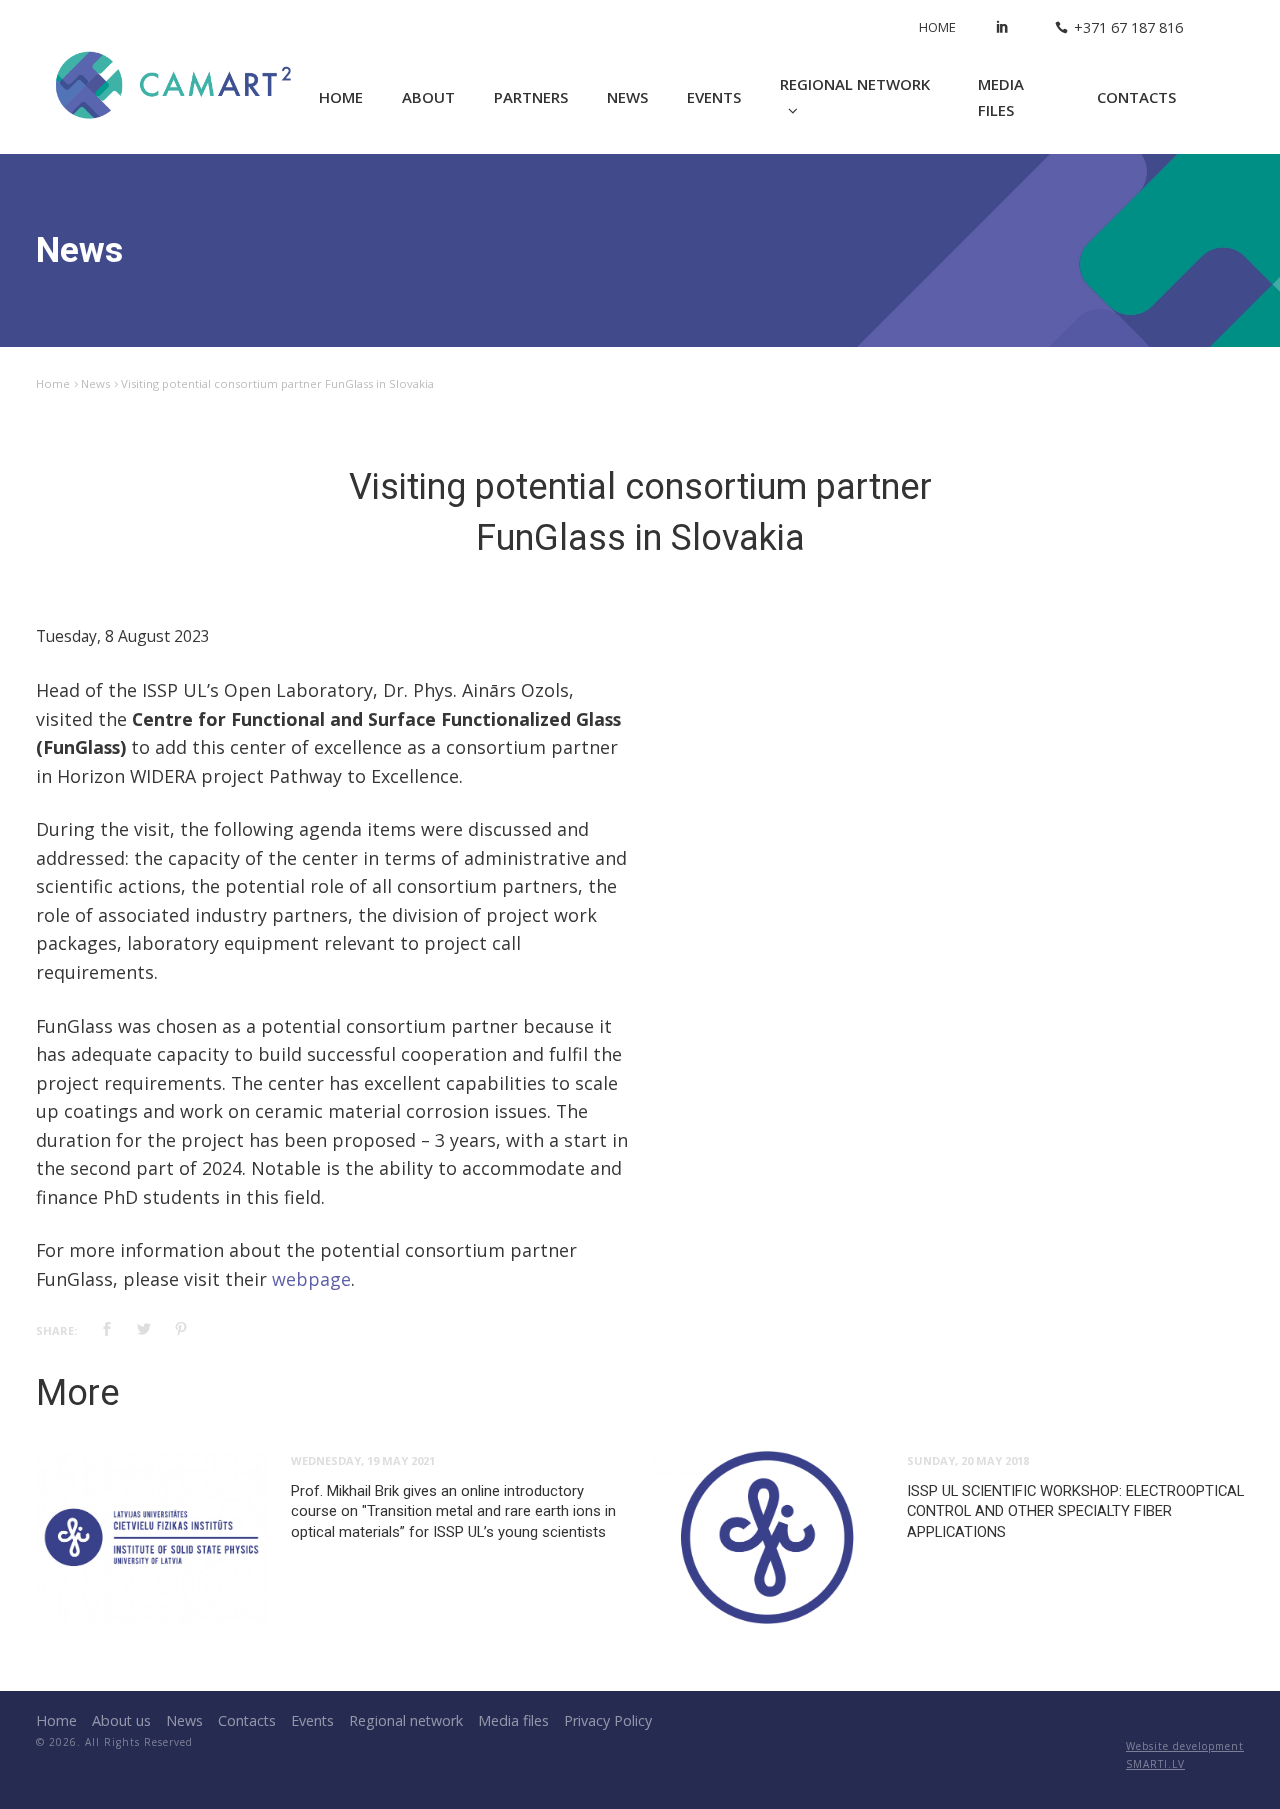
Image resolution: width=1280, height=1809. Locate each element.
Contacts (1136, 97)
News (627, 97)
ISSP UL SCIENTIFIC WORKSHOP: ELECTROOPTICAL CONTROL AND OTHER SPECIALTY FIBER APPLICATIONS (1075, 1511)
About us (121, 1720)
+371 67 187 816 (1128, 27)
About (428, 97)
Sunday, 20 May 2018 (968, 1460)
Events (714, 97)
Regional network (855, 84)
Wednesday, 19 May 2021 (363, 1460)
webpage (311, 1279)
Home (937, 27)
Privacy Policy (608, 1720)
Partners (531, 97)
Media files (1001, 97)
